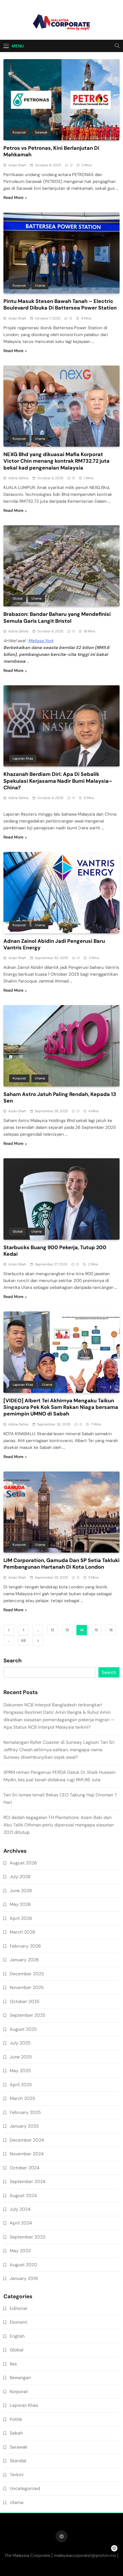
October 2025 (25, 2001)
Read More (13, 197)
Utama (40, 285)
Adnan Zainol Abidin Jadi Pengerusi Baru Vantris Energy (54, 944)
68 (23, 1641)
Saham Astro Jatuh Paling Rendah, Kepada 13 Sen (60, 1098)
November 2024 (27, 2154)
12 (52, 1630)
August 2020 (23, 2265)
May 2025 (20, 2071)
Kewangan (20, 2378)
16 (111, 1630)
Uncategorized (25, 2488)
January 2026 (24, 1960)
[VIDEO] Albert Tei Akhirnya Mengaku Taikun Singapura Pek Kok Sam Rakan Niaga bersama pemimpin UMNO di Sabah (61, 1407)
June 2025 (21, 2057)
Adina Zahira (18, 478)
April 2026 (21, 1918)
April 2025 (21, 2085)
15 (96, 1630)
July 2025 (20, 2043)
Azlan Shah (17, 165)
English (17, 2336)
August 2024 (23, 2195)
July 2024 (20, 2209)
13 (67, 1630)
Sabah (16, 2433)
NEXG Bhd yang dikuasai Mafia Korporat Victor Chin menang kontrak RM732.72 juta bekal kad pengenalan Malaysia (56, 461)
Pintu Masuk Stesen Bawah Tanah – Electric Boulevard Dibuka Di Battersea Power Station (60, 304)
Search (13, 1661)
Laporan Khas (23, 758)
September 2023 (27, 2237)
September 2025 (28, 2015)
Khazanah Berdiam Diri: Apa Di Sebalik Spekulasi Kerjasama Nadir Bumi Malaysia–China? (58, 781)
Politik (16, 2419)
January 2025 (24, 2126)
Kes (13, 2364)
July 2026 (20, 1877)
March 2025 (22, 2098)
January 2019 (24, 2278)
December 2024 (27, 2140)
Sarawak (41, 132)
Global (18, 598)
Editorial (18, 2308)
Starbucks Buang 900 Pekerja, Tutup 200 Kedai (55, 1251)
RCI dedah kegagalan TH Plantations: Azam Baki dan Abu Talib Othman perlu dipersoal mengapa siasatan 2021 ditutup (59, 1825)
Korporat (19, 132)
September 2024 (28, 2181)
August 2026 (23, 1863)
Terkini (17, 2475)
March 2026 (22, 1932)
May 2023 (20, 2251)
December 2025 (27, 1974)
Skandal (18, 2461)
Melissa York (41, 641)
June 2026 (21, 1891)
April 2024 (21, 2223)
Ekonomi (18, 2322)
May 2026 (20, 1904)
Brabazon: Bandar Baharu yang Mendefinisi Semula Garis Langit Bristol (57, 617)
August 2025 (23, 2029)
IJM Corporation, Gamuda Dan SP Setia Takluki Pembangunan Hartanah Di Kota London (61, 1564)
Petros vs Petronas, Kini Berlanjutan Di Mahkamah (51, 151)
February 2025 (25, 2112)
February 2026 (25, 1946)
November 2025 (27, 1987)
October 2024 (25, 2168)
